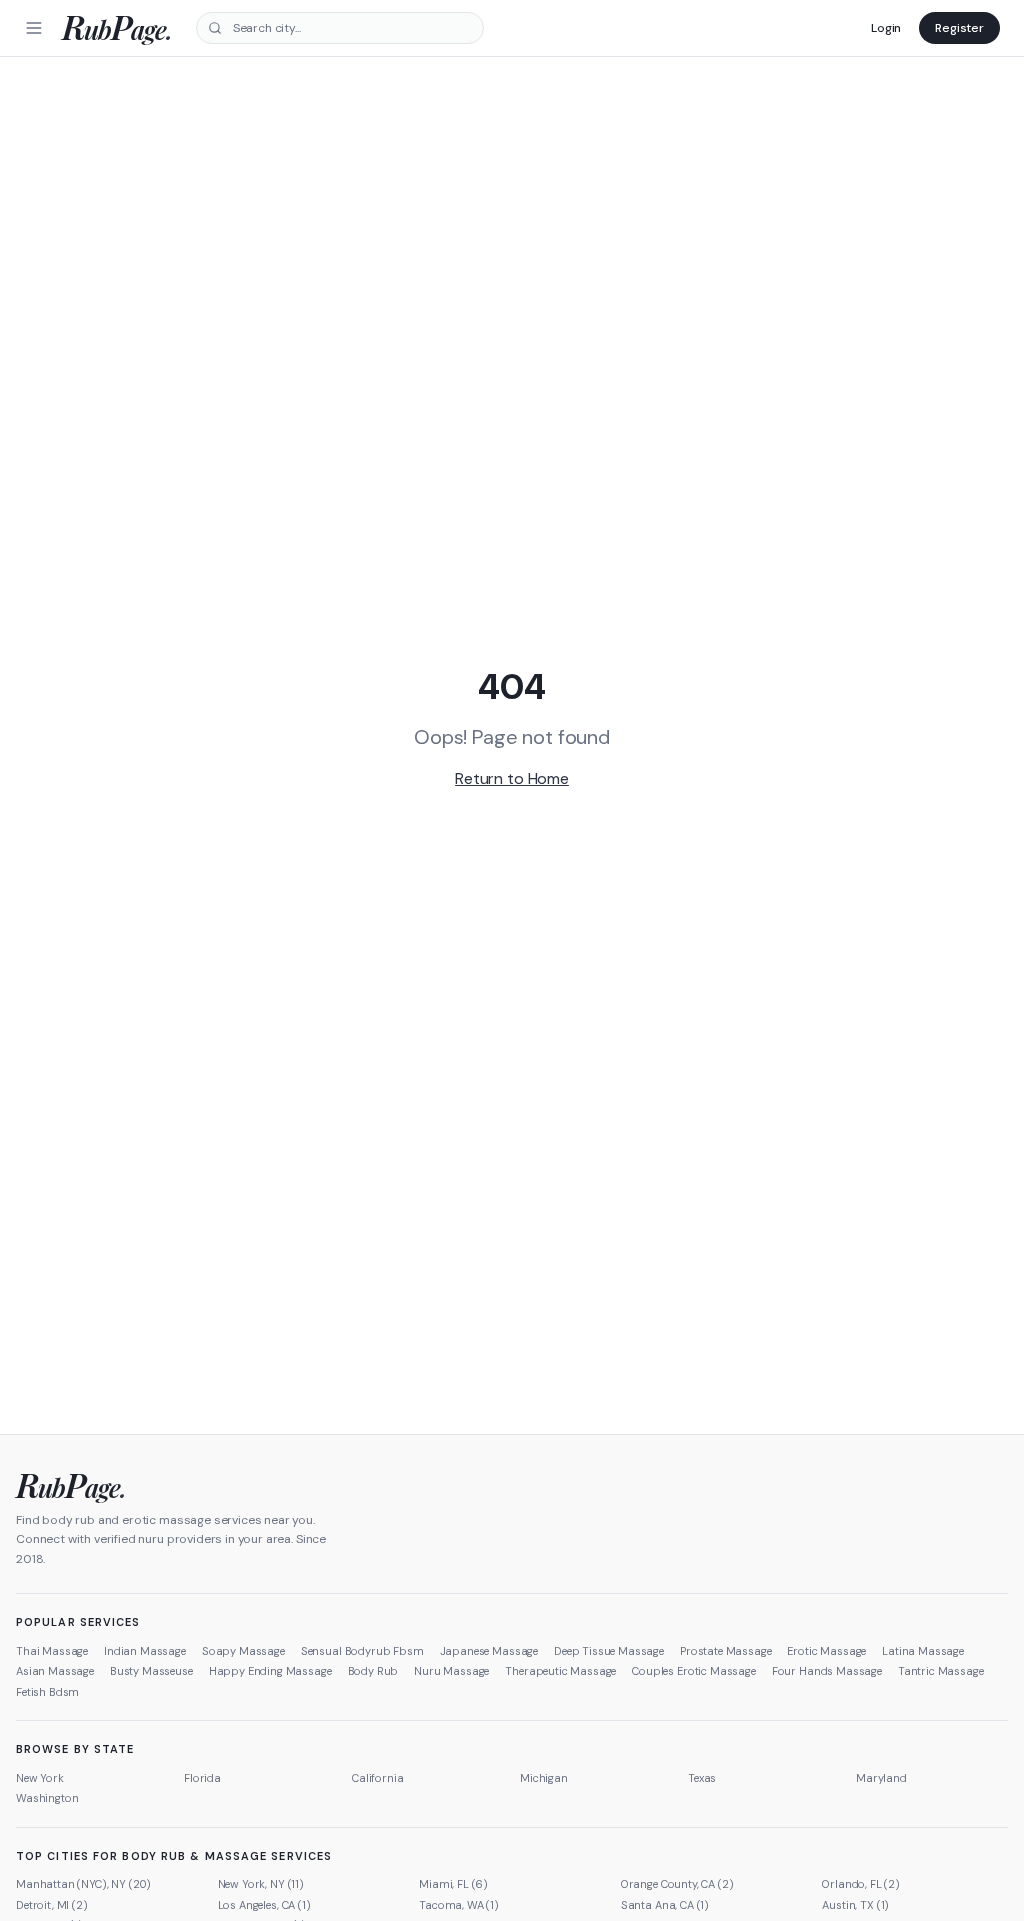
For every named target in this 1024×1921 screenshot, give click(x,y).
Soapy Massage (243, 1651)
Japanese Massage (489, 1651)
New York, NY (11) (261, 1884)
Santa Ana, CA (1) (665, 1905)
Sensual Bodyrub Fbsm (362, 1651)
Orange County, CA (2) (677, 1884)
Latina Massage (923, 1651)
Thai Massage (52, 1651)
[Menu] (34, 28)
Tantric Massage (941, 1671)
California (377, 1778)
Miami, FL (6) (453, 1884)
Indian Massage (145, 1651)
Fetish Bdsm (47, 1692)
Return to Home (512, 778)
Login (886, 28)
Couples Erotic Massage (693, 1671)
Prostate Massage (725, 1651)
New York (40, 1778)
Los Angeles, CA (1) (264, 1905)
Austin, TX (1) (855, 1905)
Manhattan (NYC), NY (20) (83, 1884)
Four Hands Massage (827, 1671)
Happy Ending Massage (270, 1671)
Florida (202, 1778)
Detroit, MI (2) (52, 1905)
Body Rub (373, 1671)
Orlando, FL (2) (861, 1884)
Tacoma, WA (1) (459, 1905)
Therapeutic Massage (560, 1671)
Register (959, 28)
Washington (47, 1798)
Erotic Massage (826, 1651)
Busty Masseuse (151, 1671)
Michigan (544, 1778)
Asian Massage (55, 1671)
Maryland (881, 1778)
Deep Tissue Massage (609, 1651)
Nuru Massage (451, 1671)
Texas (702, 1778)
